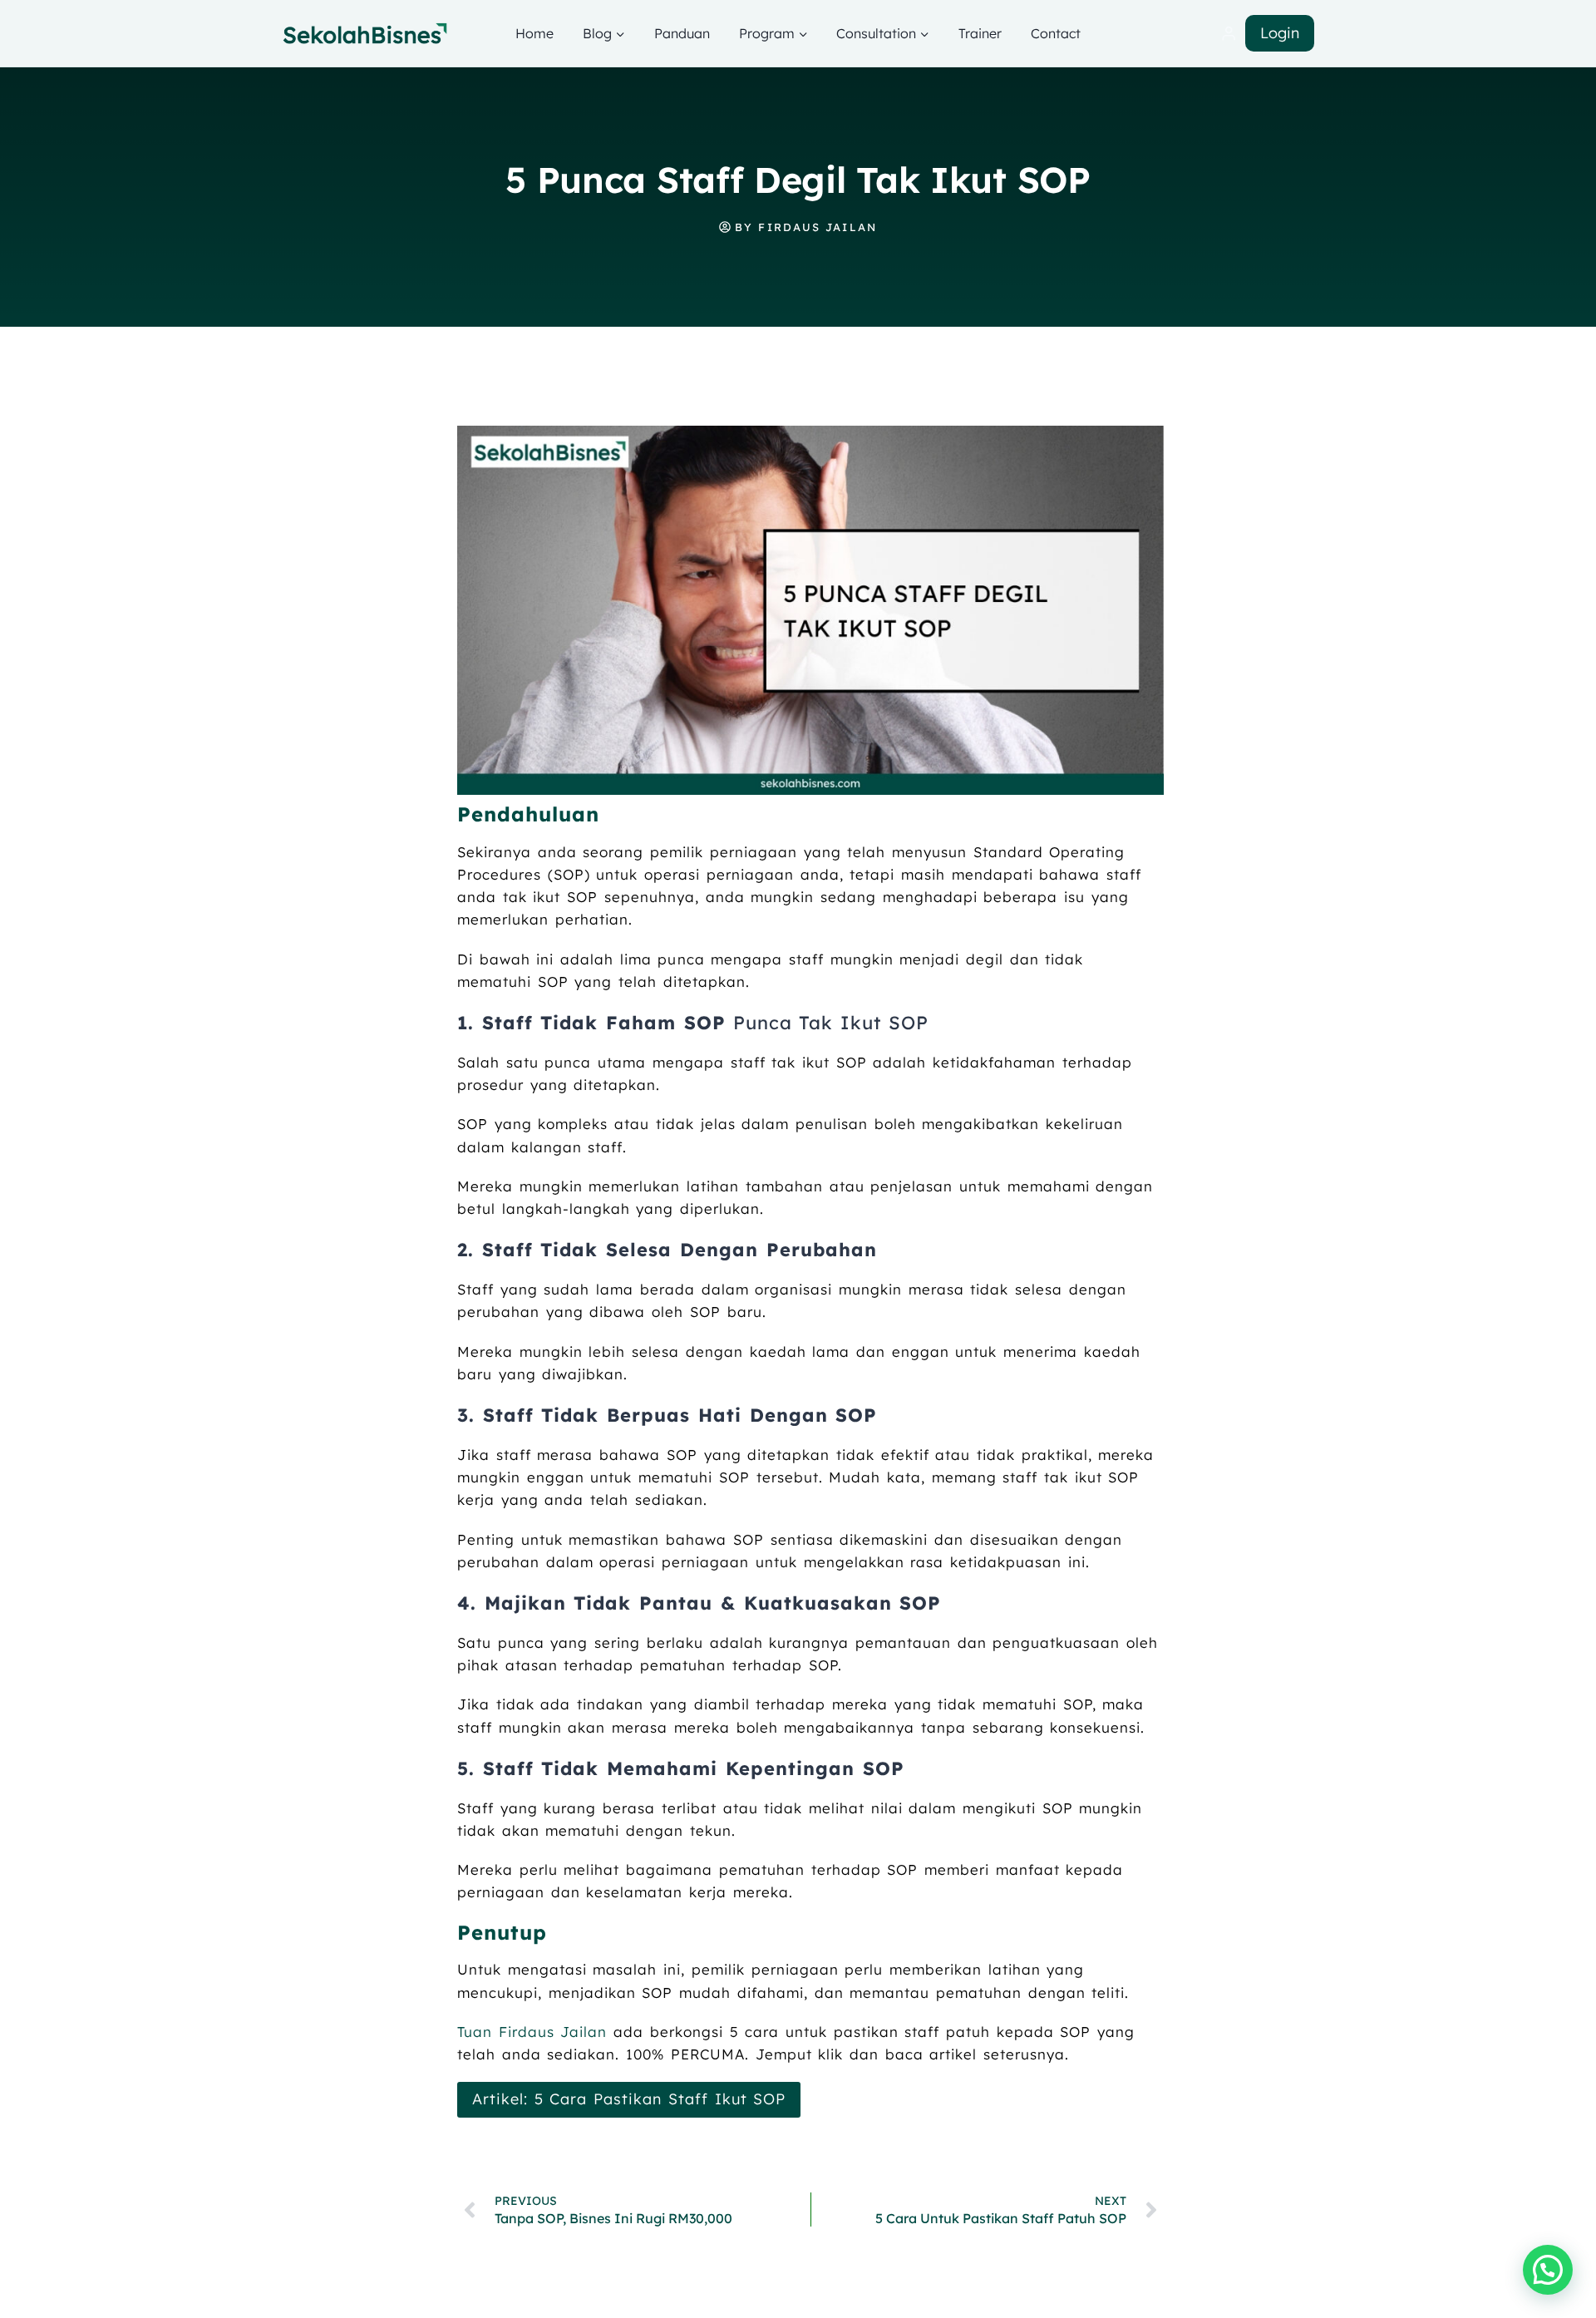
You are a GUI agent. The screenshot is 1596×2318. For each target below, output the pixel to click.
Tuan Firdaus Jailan (535, 2032)
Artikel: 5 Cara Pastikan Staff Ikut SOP (629, 2099)
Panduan (682, 33)
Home (534, 33)
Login (1280, 33)
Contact (1056, 33)
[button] (1548, 2270)
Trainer (980, 33)
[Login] (1229, 34)
